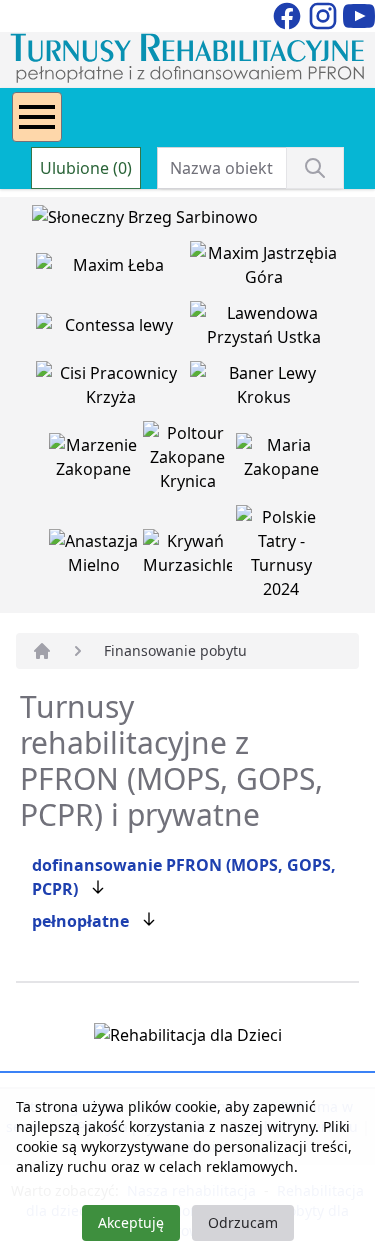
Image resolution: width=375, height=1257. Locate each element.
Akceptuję (131, 1222)
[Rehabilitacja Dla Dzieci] (188, 1039)
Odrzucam (243, 1222)
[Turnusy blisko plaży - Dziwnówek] (113, 329)
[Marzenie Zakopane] (96, 461)
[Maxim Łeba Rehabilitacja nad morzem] (113, 269)
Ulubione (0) (86, 168)
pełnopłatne (80, 921)
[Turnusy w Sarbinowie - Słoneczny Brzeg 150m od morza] (145, 221)
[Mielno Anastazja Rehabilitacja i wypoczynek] (96, 557)
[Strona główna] (42, 651)
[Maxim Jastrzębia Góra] (265, 269)
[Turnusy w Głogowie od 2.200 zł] (113, 389)
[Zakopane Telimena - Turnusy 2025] (281, 557)
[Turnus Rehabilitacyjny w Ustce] (265, 329)
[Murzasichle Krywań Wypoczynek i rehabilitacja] (190, 557)
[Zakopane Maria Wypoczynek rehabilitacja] (281, 461)
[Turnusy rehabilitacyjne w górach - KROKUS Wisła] (265, 389)
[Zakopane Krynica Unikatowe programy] (190, 461)
